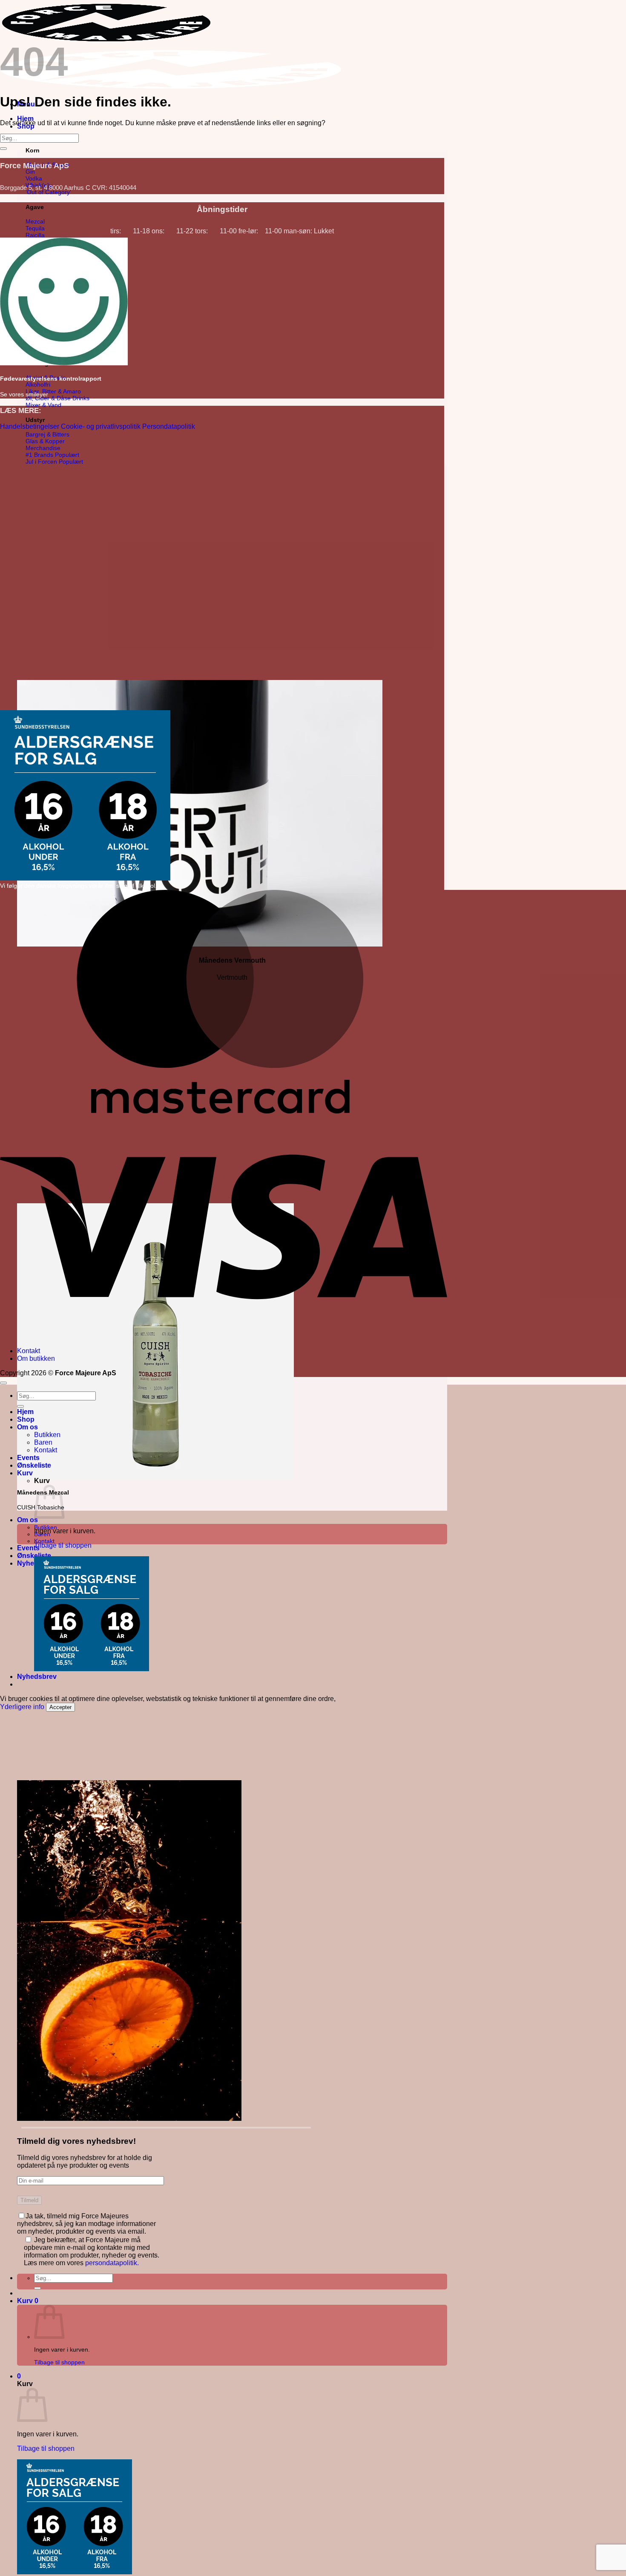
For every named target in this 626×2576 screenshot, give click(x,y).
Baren (43, 1442)
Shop (26, 1419)
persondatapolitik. (112, 2263)
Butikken (47, 1435)
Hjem (25, 119)
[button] (28, 2301)
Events (28, 1548)
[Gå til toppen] (3, 1383)
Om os (27, 1520)
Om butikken (36, 1358)
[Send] (37, 2288)
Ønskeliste (34, 1465)
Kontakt (44, 1541)
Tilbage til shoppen (59, 2362)
